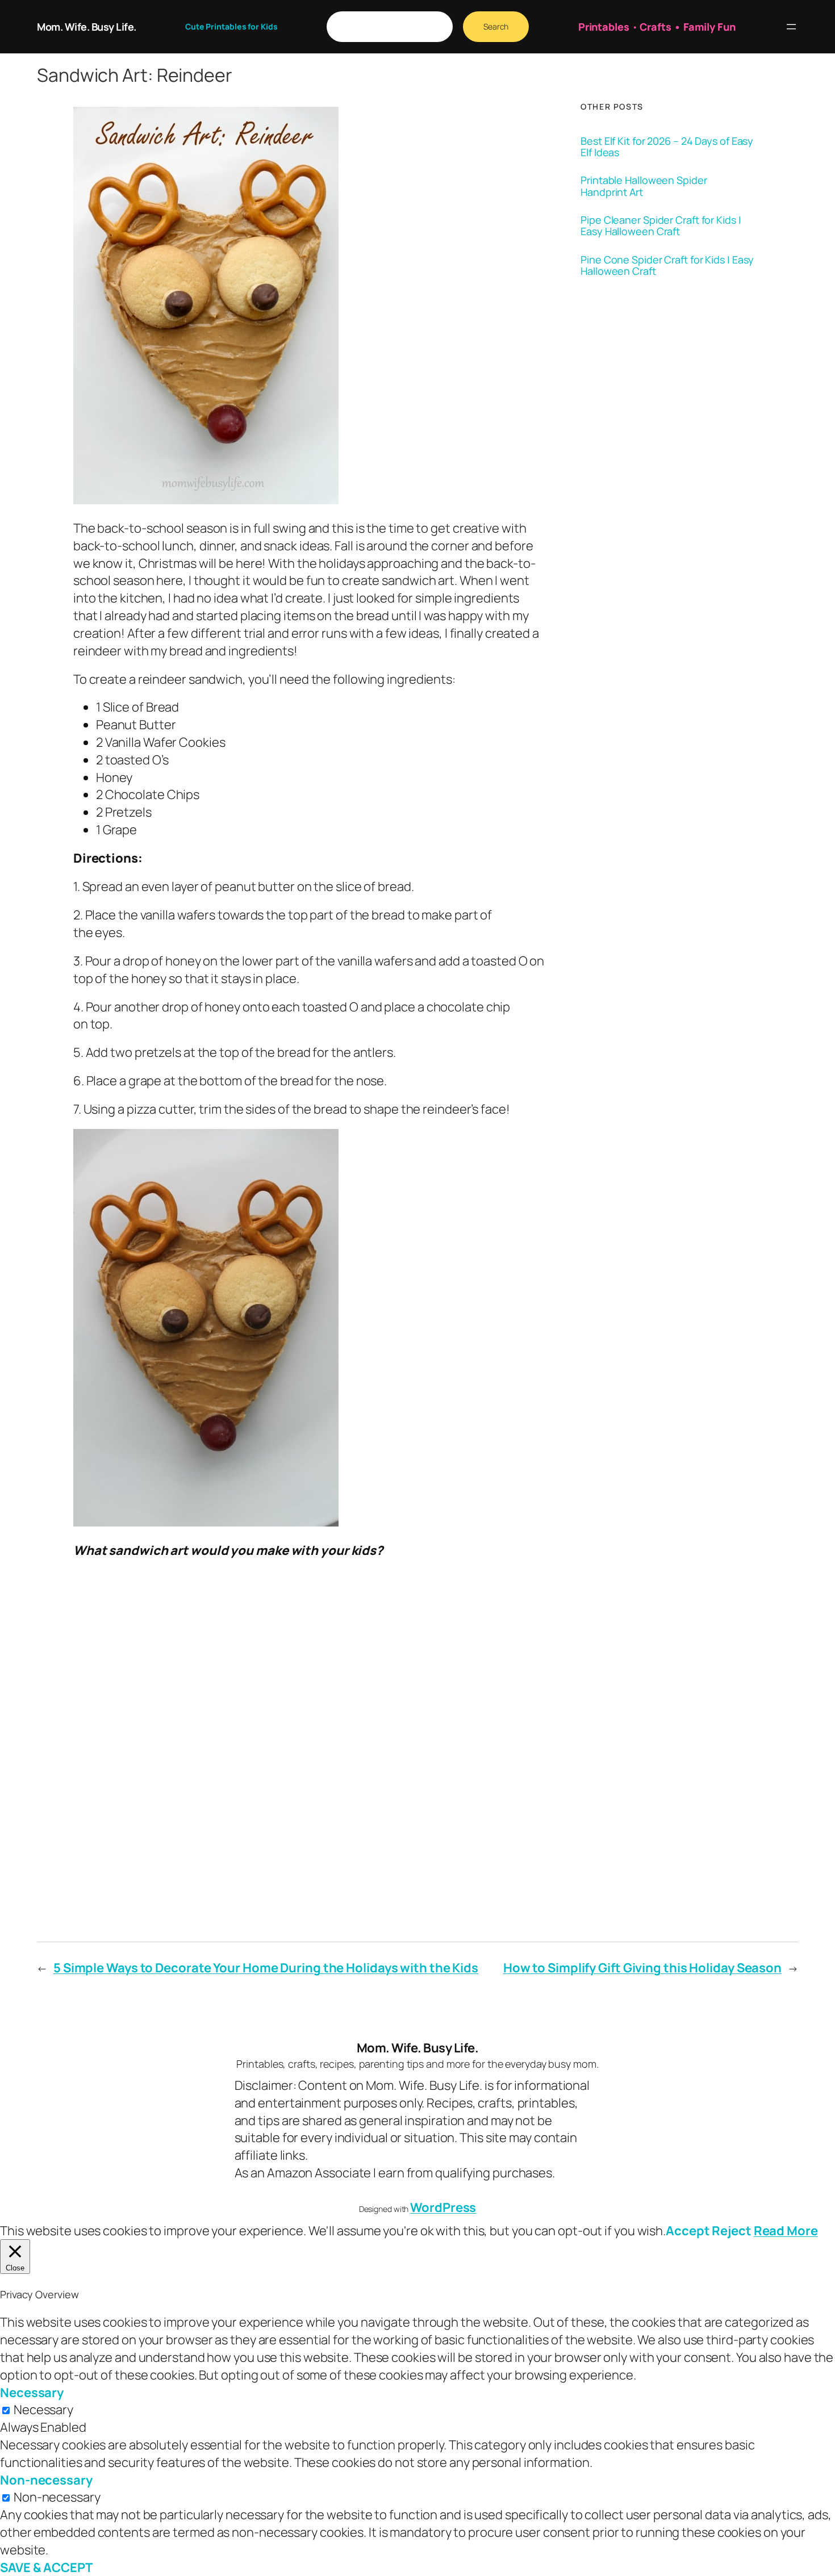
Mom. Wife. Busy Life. (87, 27)
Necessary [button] (32, 2393)
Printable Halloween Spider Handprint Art (644, 186)
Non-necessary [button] (46, 2480)
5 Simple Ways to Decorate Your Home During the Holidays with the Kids (266, 1968)
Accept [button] (688, 2231)
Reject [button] (731, 2231)
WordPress (443, 2207)
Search (496, 26)
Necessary (43, 2410)
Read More (786, 2231)
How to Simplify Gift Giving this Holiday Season (642, 1968)
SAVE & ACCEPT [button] (46, 2567)
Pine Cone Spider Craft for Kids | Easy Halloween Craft (667, 265)
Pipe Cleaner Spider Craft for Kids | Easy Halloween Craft (661, 226)
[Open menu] (791, 27)
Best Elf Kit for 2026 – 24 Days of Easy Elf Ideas (667, 147)
